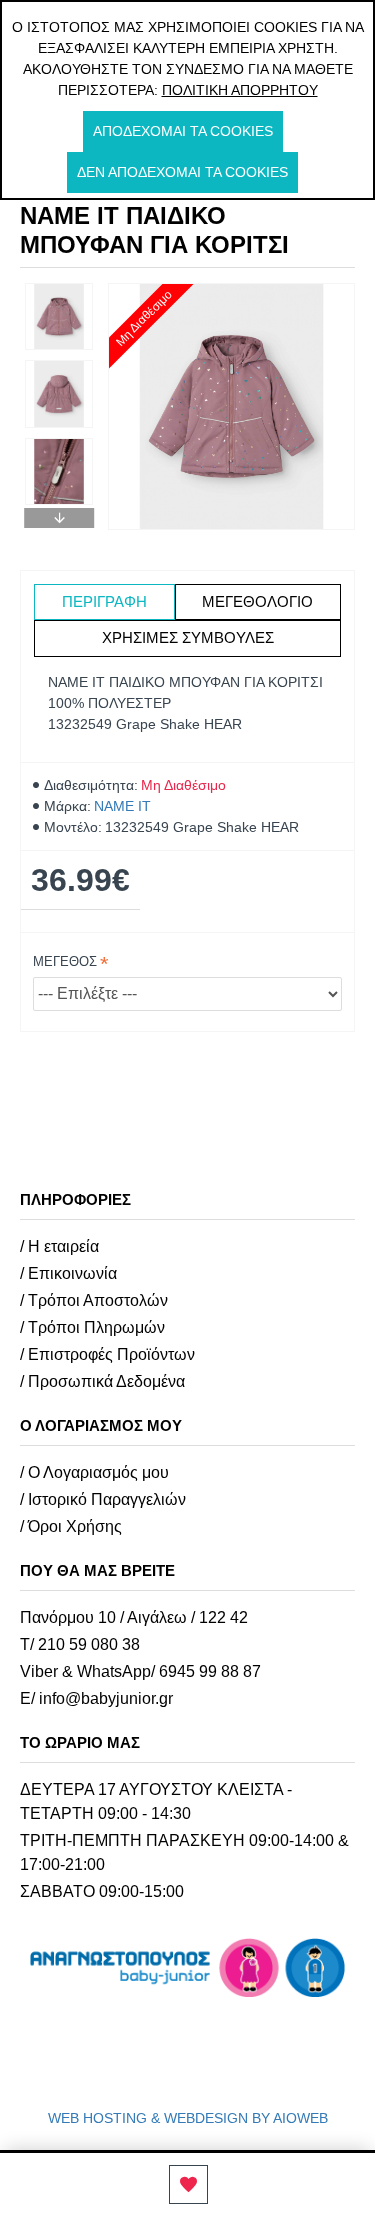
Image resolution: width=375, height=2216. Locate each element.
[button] (59, 288)
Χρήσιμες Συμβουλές (188, 637)
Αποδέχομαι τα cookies (183, 131)
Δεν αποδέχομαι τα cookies (182, 172)
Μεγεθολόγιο (257, 601)
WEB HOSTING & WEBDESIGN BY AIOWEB (188, 2118)
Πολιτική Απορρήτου (240, 90)
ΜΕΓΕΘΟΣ (65, 961)
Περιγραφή (104, 601)
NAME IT (122, 806)
